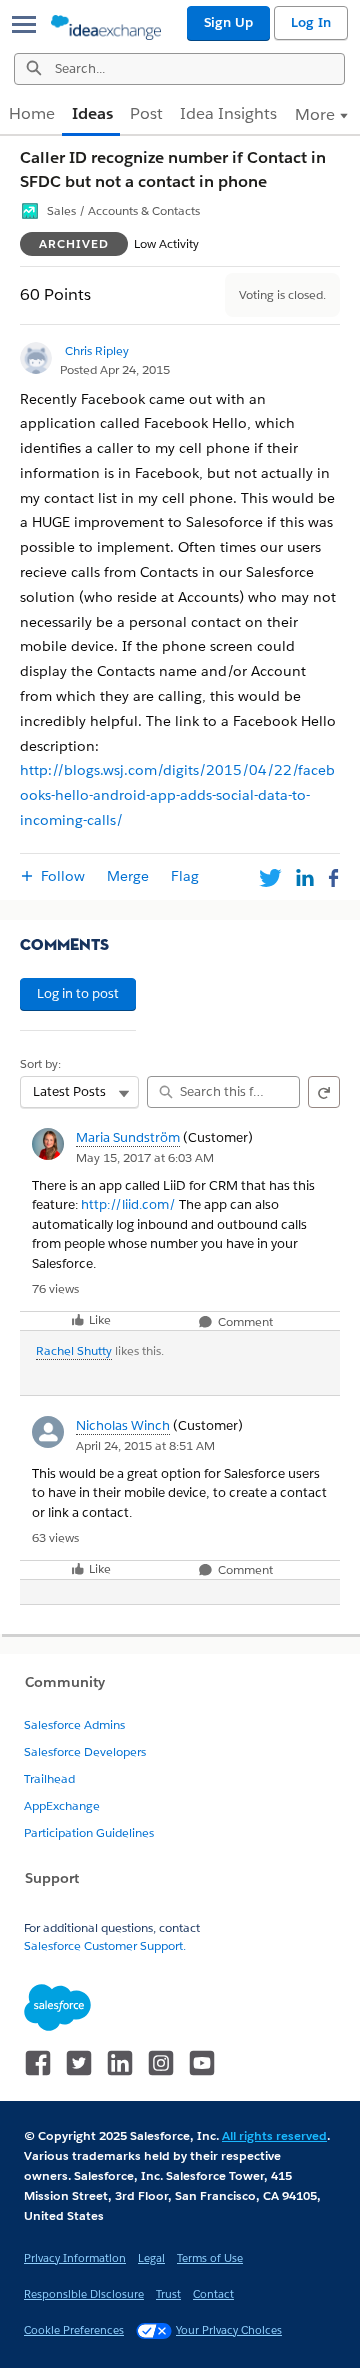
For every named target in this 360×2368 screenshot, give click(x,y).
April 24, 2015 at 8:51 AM (145, 1445)
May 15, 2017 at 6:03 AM (145, 1157)
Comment (244, 1322)
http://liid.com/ (128, 1204)
